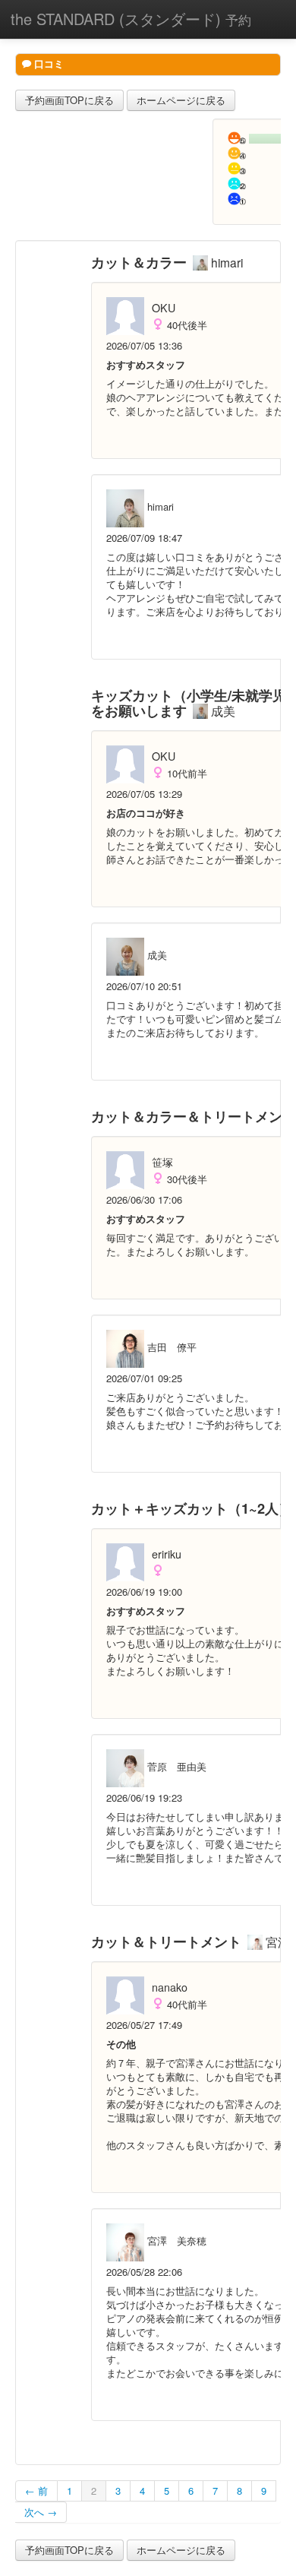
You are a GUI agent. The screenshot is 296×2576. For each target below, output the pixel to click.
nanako (170, 1987)
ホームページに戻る (181, 100)
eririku (167, 1554)
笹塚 (162, 1162)
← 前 (36, 2491)
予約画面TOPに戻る (69, 100)
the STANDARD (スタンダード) (131, 19)
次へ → (41, 2512)
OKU (164, 308)
